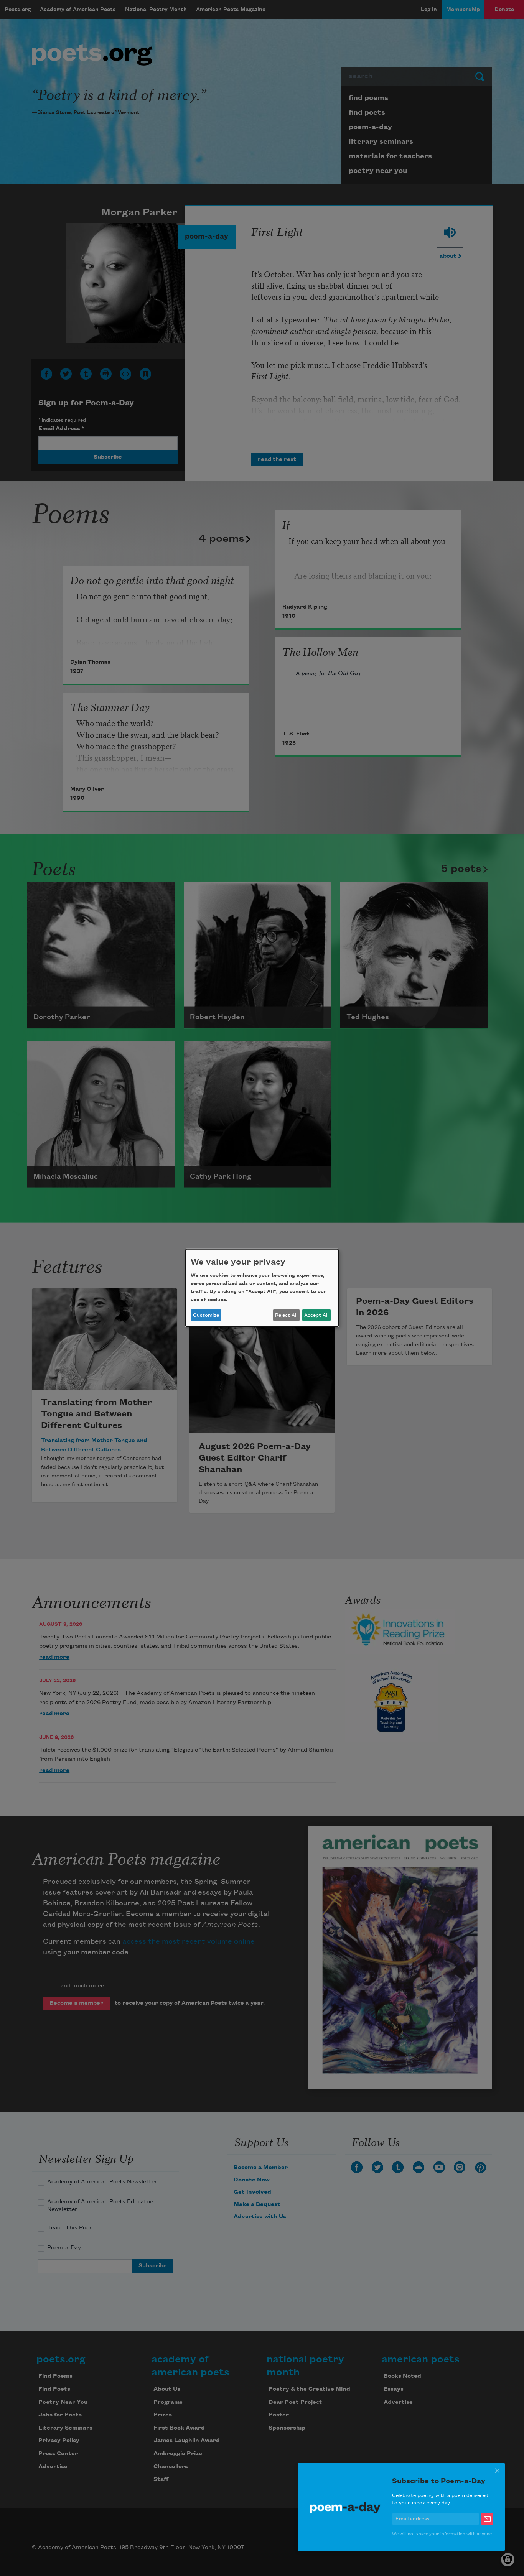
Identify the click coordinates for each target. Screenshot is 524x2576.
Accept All (316, 1315)
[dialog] (262, 1288)
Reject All (286, 1315)
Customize (206, 1315)
